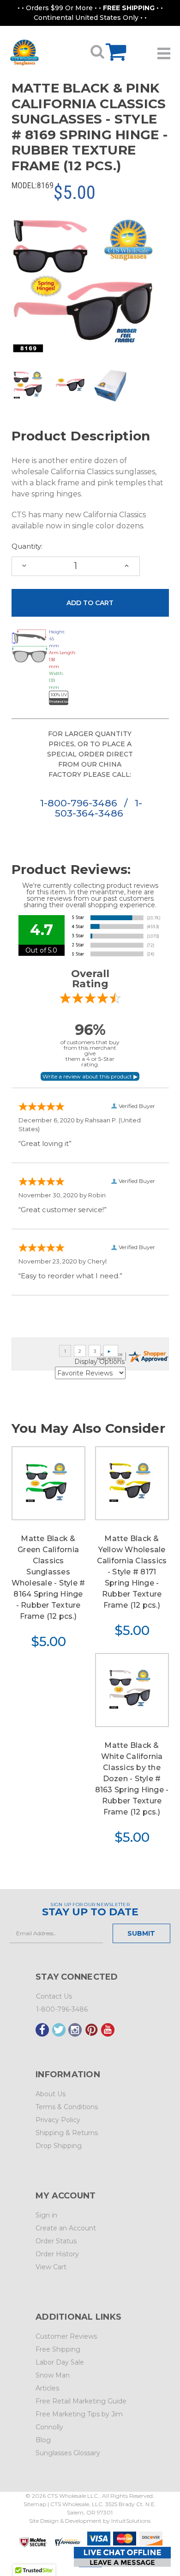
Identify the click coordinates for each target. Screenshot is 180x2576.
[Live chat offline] (122, 2557)
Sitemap (35, 2504)
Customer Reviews (66, 2336)
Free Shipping (58, 2349)
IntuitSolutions (131, 2521)
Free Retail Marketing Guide (81, 2401)
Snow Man (53, 2375)
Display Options (99, 1362)
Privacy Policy (58, 2120)
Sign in (46, 2215)
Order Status (56, 2241)
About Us (51, 2094)
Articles (47, 2388)
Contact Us (54, 1996)
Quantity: (27, 546)
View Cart (51, 2267)
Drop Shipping (59, 2146)
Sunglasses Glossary (68, 2453)
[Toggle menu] (164, 50)
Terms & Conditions (67, 2107)
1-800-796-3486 (80, 803)
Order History (57, 2254)
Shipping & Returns (67, 2133)
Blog (43, 2440)
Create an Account (66, 2228)
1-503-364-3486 (99, 808)
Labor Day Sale (60, 2362)
